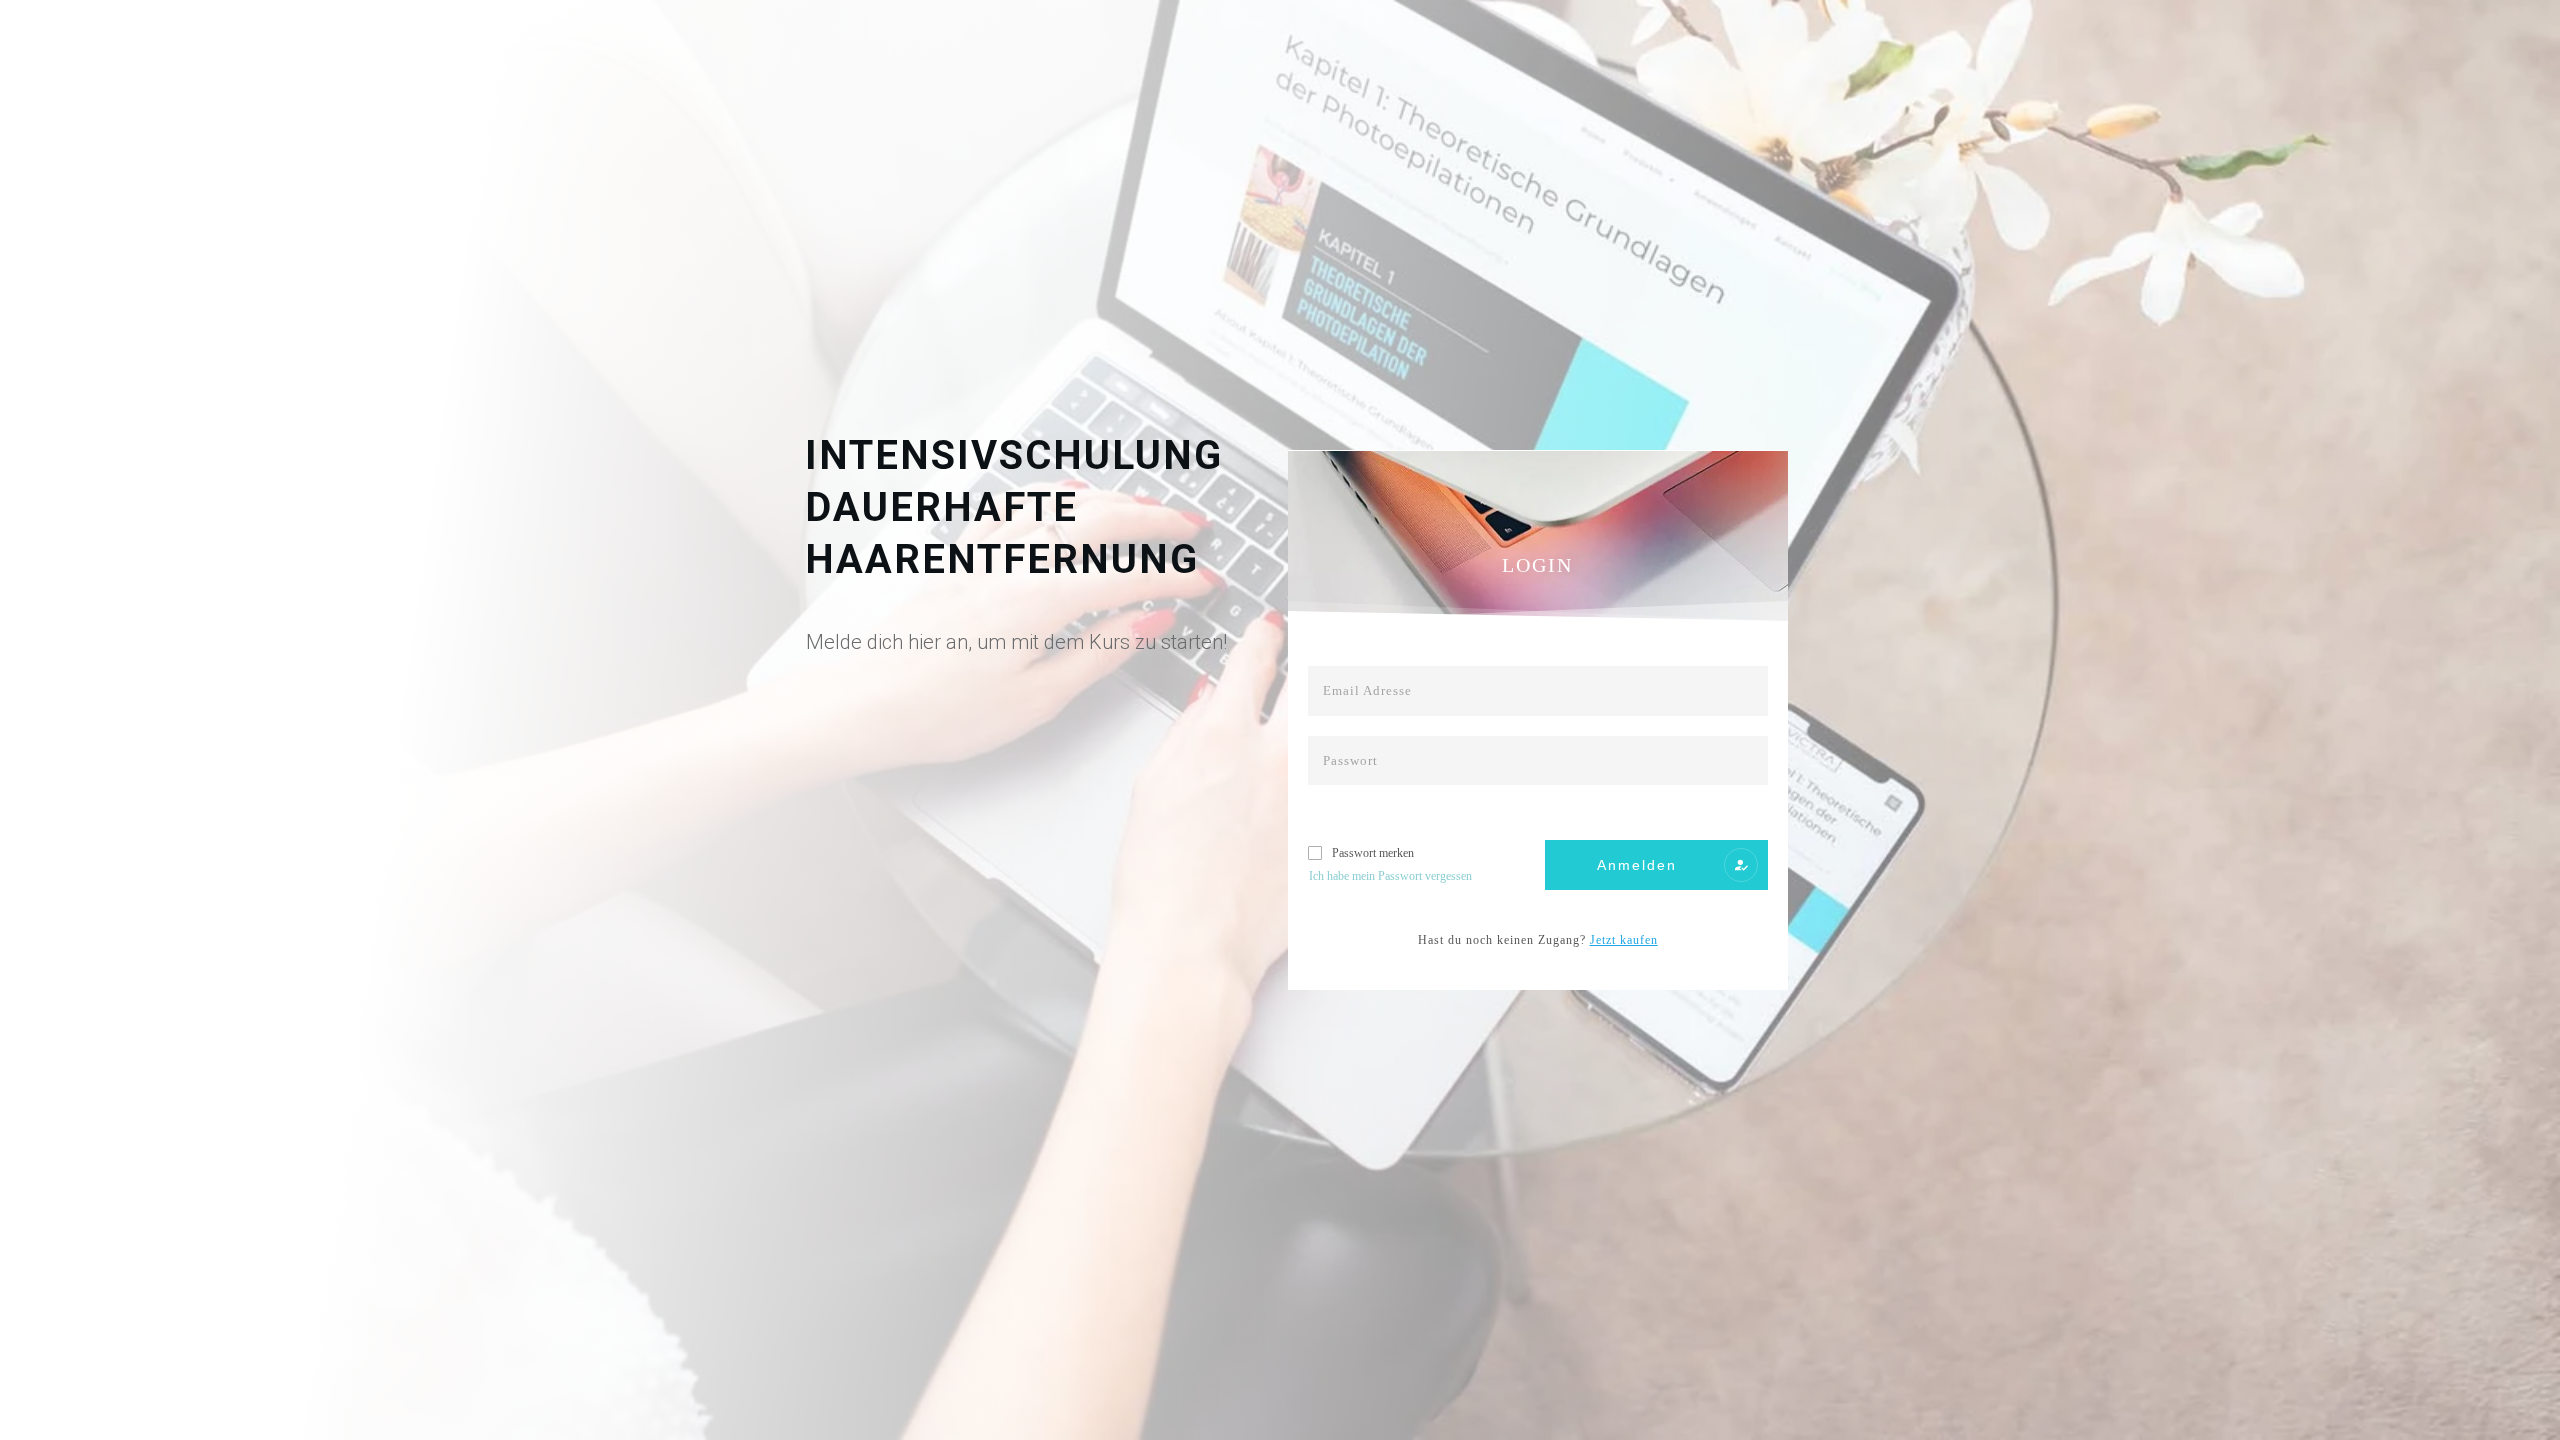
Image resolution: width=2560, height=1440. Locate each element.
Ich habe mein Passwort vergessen (1390, 876)
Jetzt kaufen (1624, 940)
